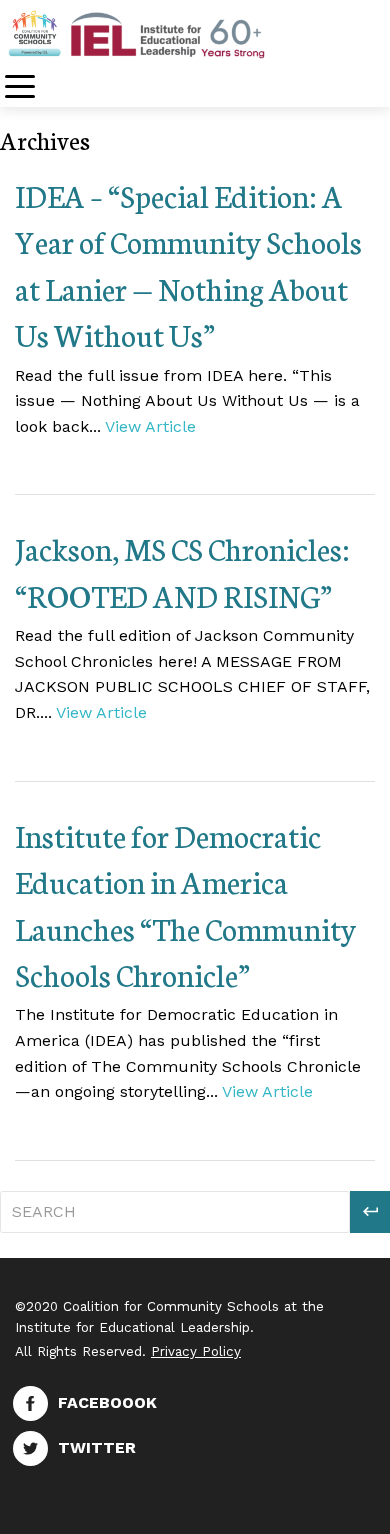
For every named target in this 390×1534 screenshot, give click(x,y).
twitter (97, 1447)
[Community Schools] (160, 33)
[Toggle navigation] (20, 88)
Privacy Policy (196, 1351)
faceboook (107, 1402)
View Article (150, 426)
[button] (370, 1212)
